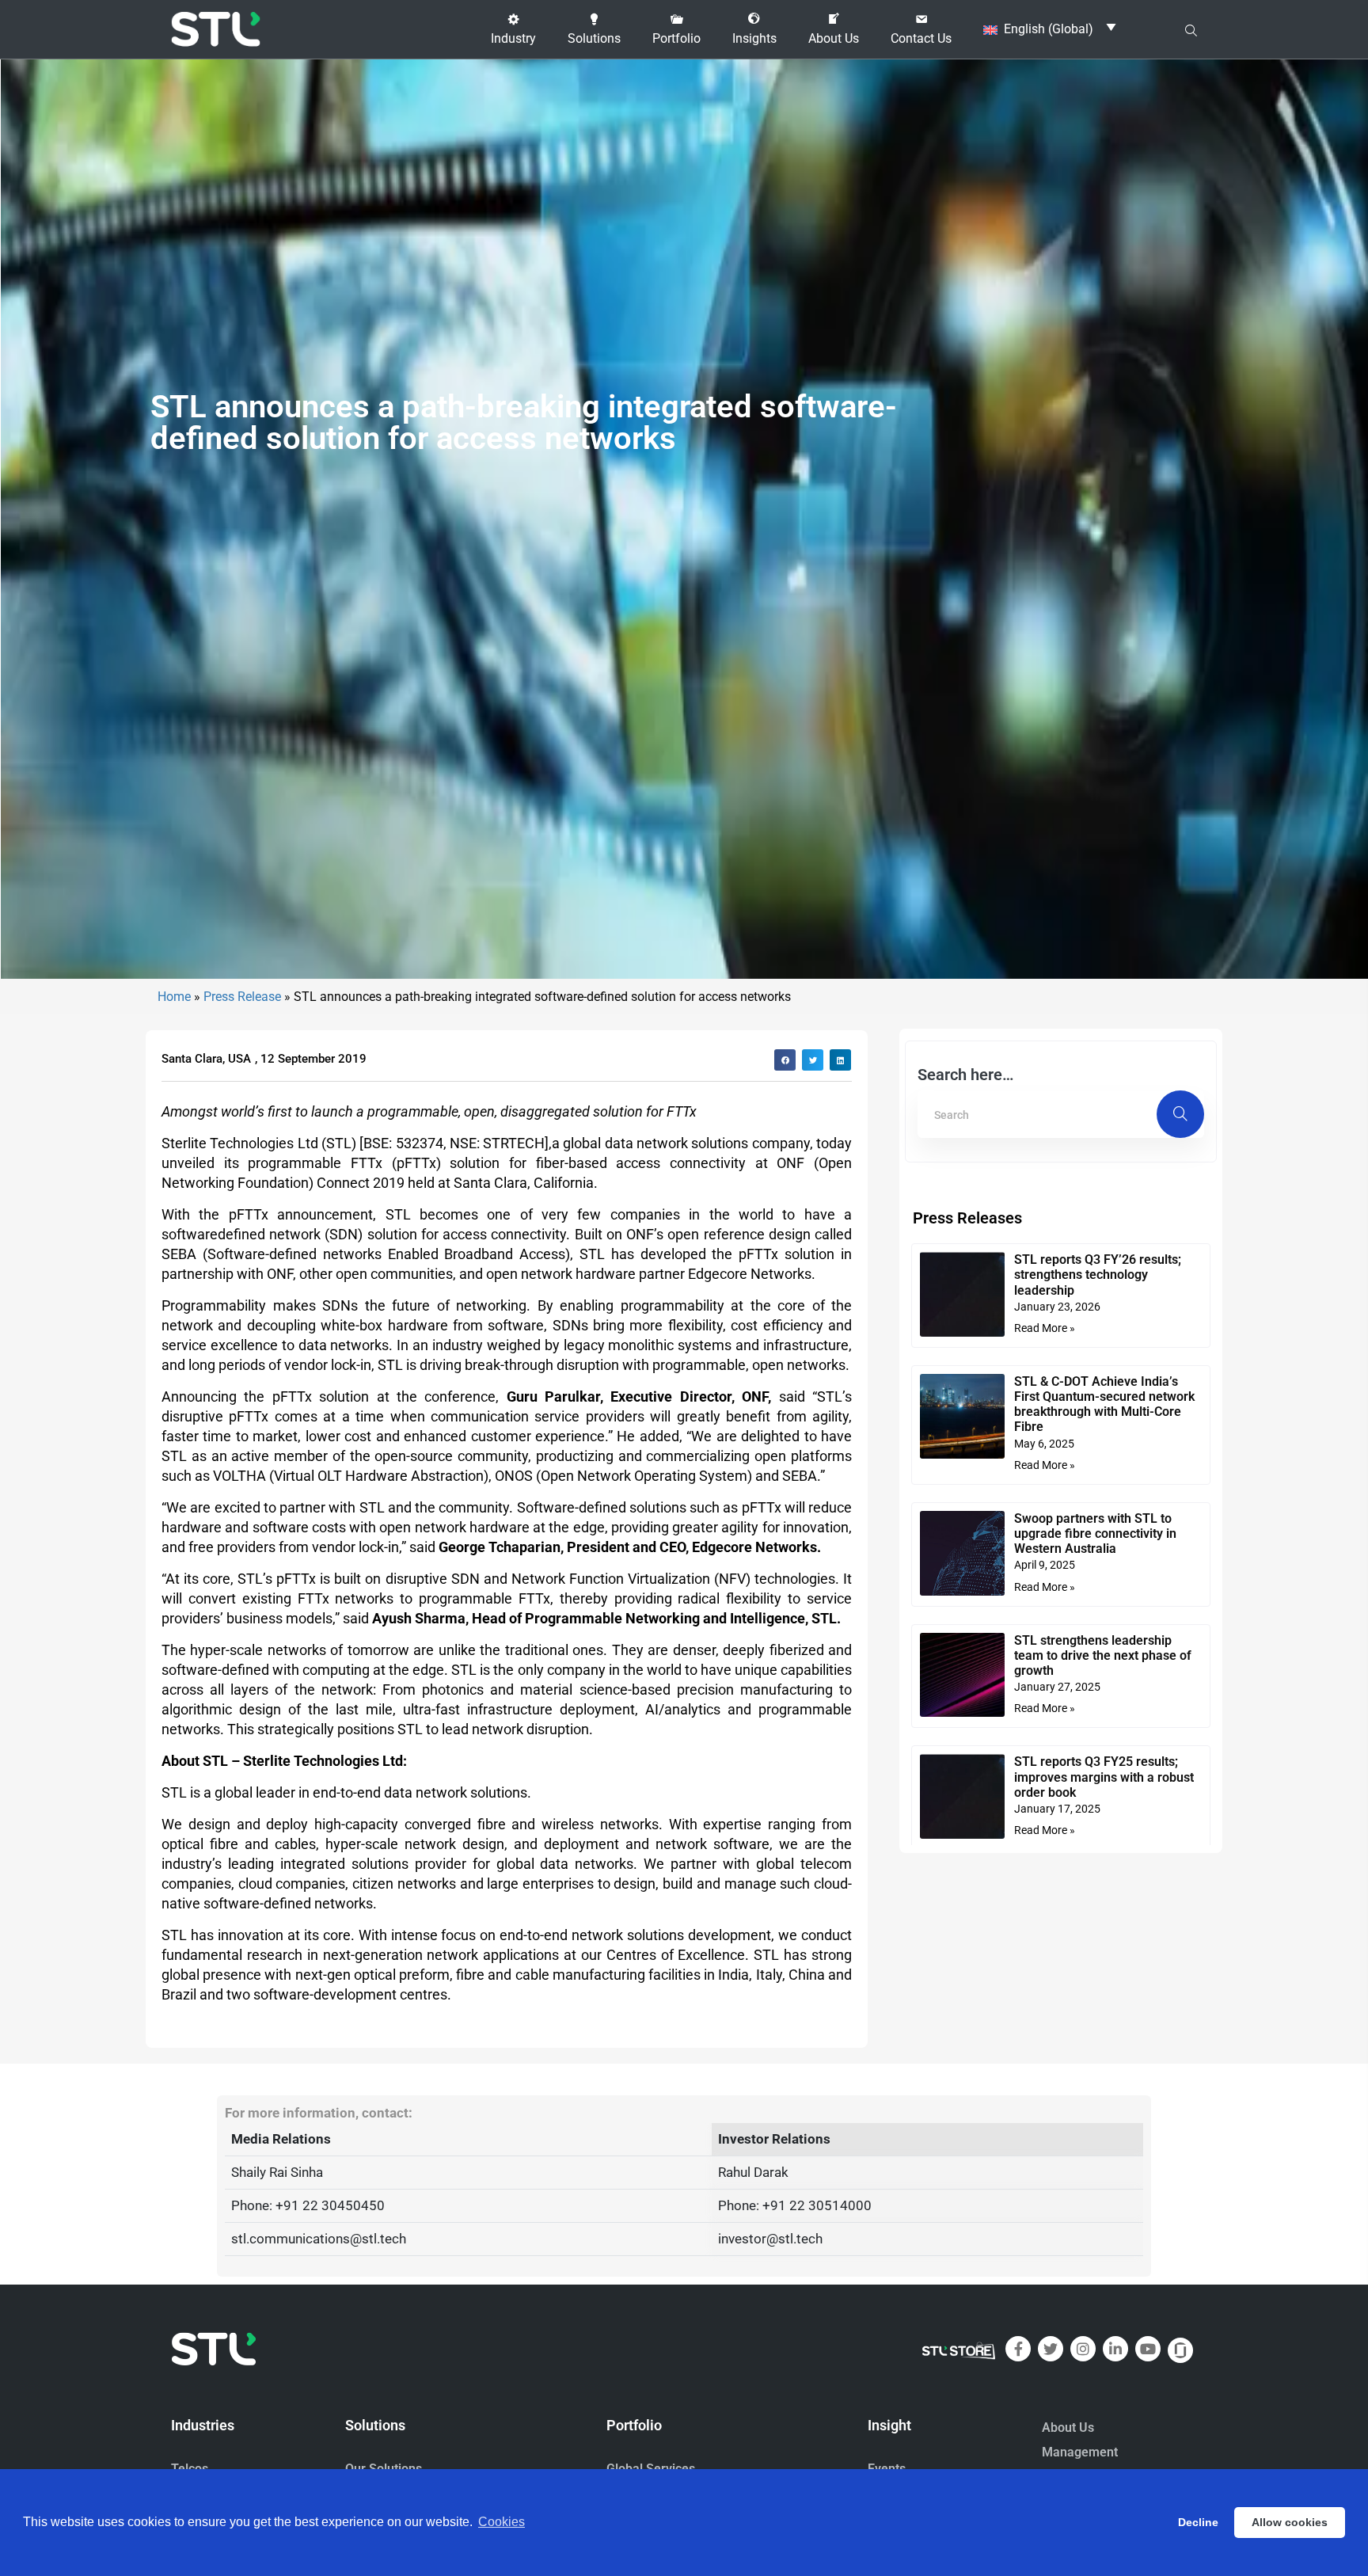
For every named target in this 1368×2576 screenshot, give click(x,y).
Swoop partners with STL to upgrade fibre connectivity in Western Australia (1095, 1533)
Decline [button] (1198, 2522)
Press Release (242, 997)
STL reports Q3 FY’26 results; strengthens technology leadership (1098, 1275)
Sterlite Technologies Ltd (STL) (259, 1143)
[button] (513, 29)
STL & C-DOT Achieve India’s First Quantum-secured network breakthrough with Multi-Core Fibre (1104, 1404)
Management (1080, 2452)
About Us (1068, 2428)
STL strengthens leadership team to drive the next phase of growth (1103, 1655)
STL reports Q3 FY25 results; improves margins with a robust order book (1104, 1777)
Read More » (1045, 1328)
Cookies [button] (502, 2522)
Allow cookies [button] (1290, 2522)
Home (174, 997)
